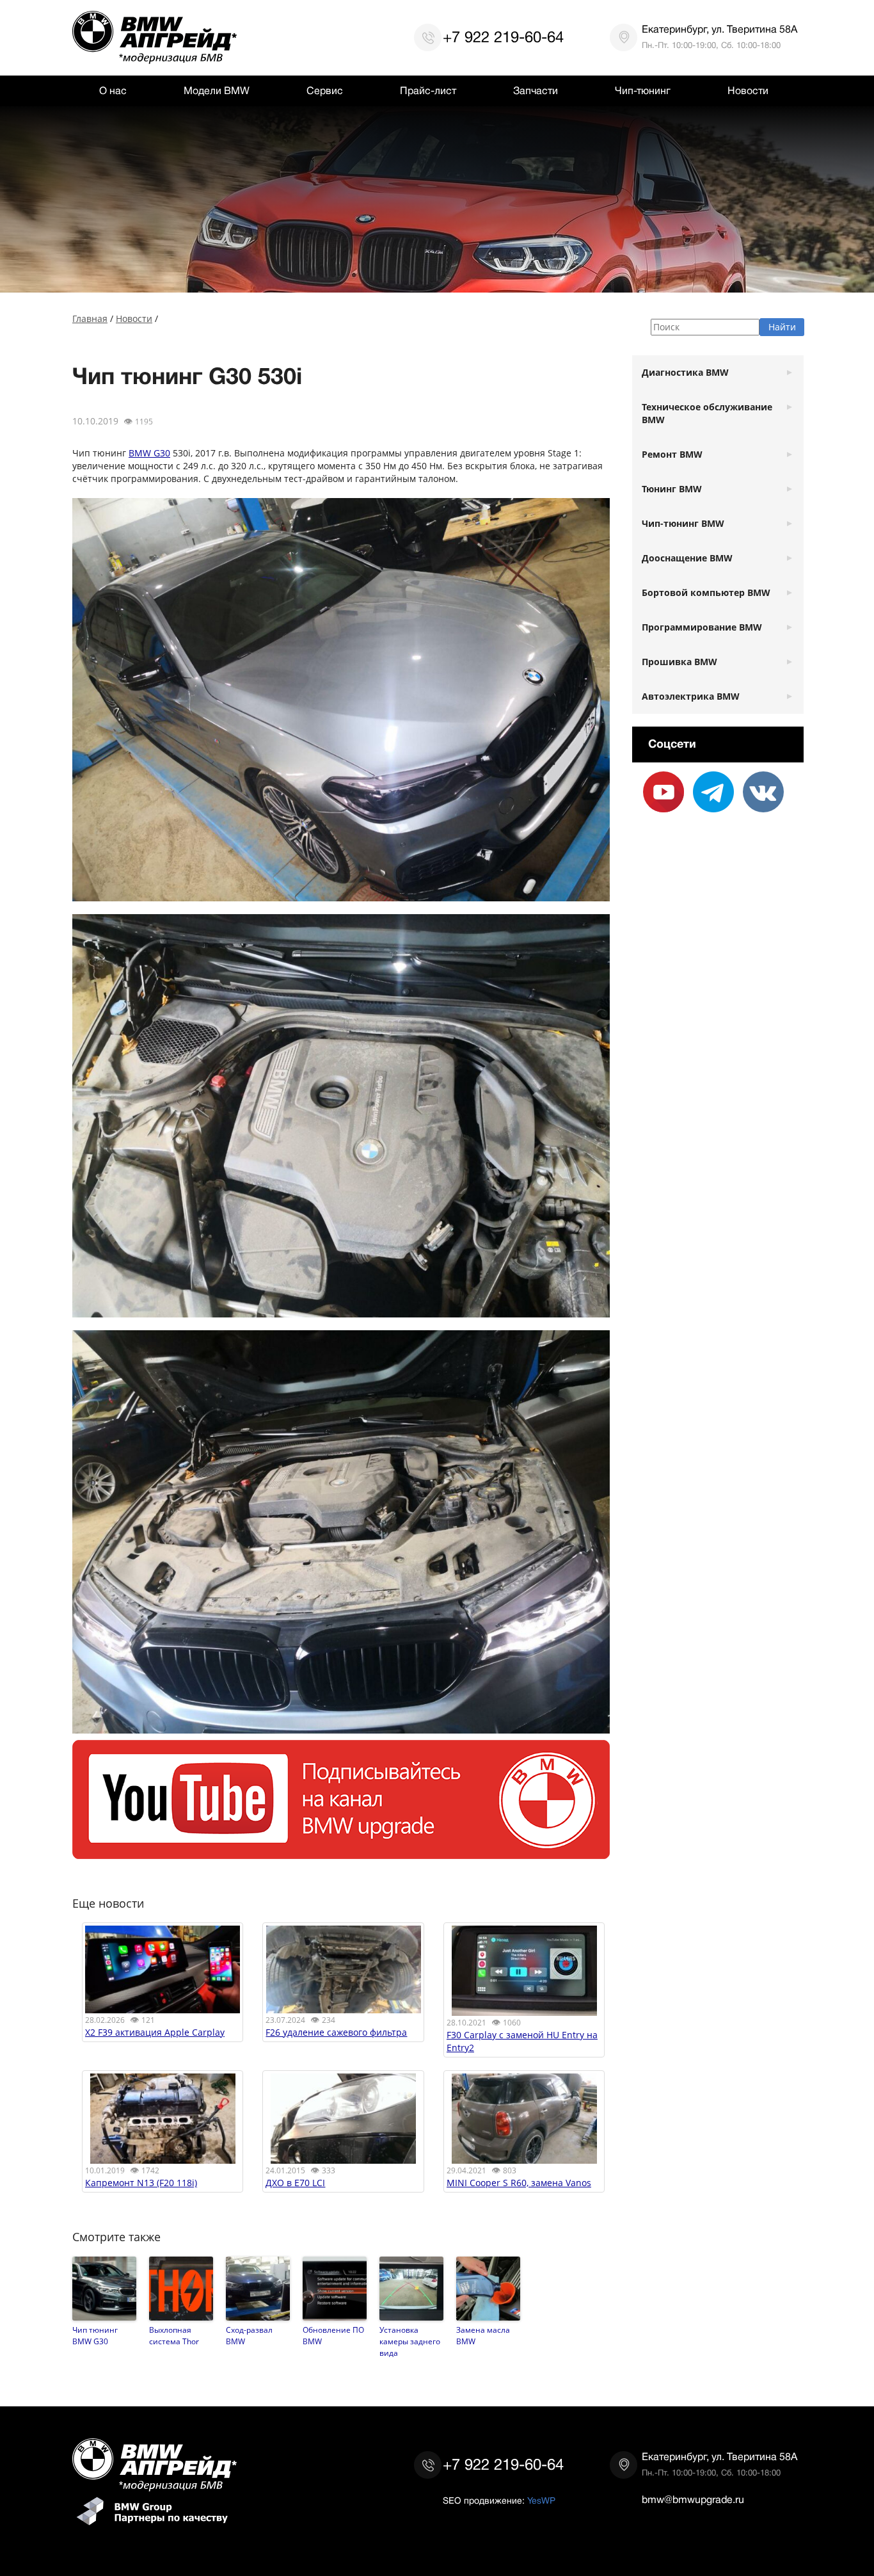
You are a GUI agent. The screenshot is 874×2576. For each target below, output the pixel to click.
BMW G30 (149, 453)
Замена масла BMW (483, 2335)
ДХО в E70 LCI (295, 2183)
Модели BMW (217, 91)
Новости (748, 91)
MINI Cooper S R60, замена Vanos (519, 2183)
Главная (90, 318)
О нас (113, 91)
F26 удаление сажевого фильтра (336, 2032)
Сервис (325, 91)
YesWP (541, 2500)
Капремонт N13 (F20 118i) (141, 2183)
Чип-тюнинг (643, 91)
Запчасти (536, 91)
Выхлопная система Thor (174, 2335)
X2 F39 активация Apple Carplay (155, 2032)
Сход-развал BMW (249, 2335)
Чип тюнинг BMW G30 (95, 2335)
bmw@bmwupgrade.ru (693, 2500)
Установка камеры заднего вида (410, 2341)
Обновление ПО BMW (333, 2335)
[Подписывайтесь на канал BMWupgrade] (341, 1852)
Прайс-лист (428, 91)
